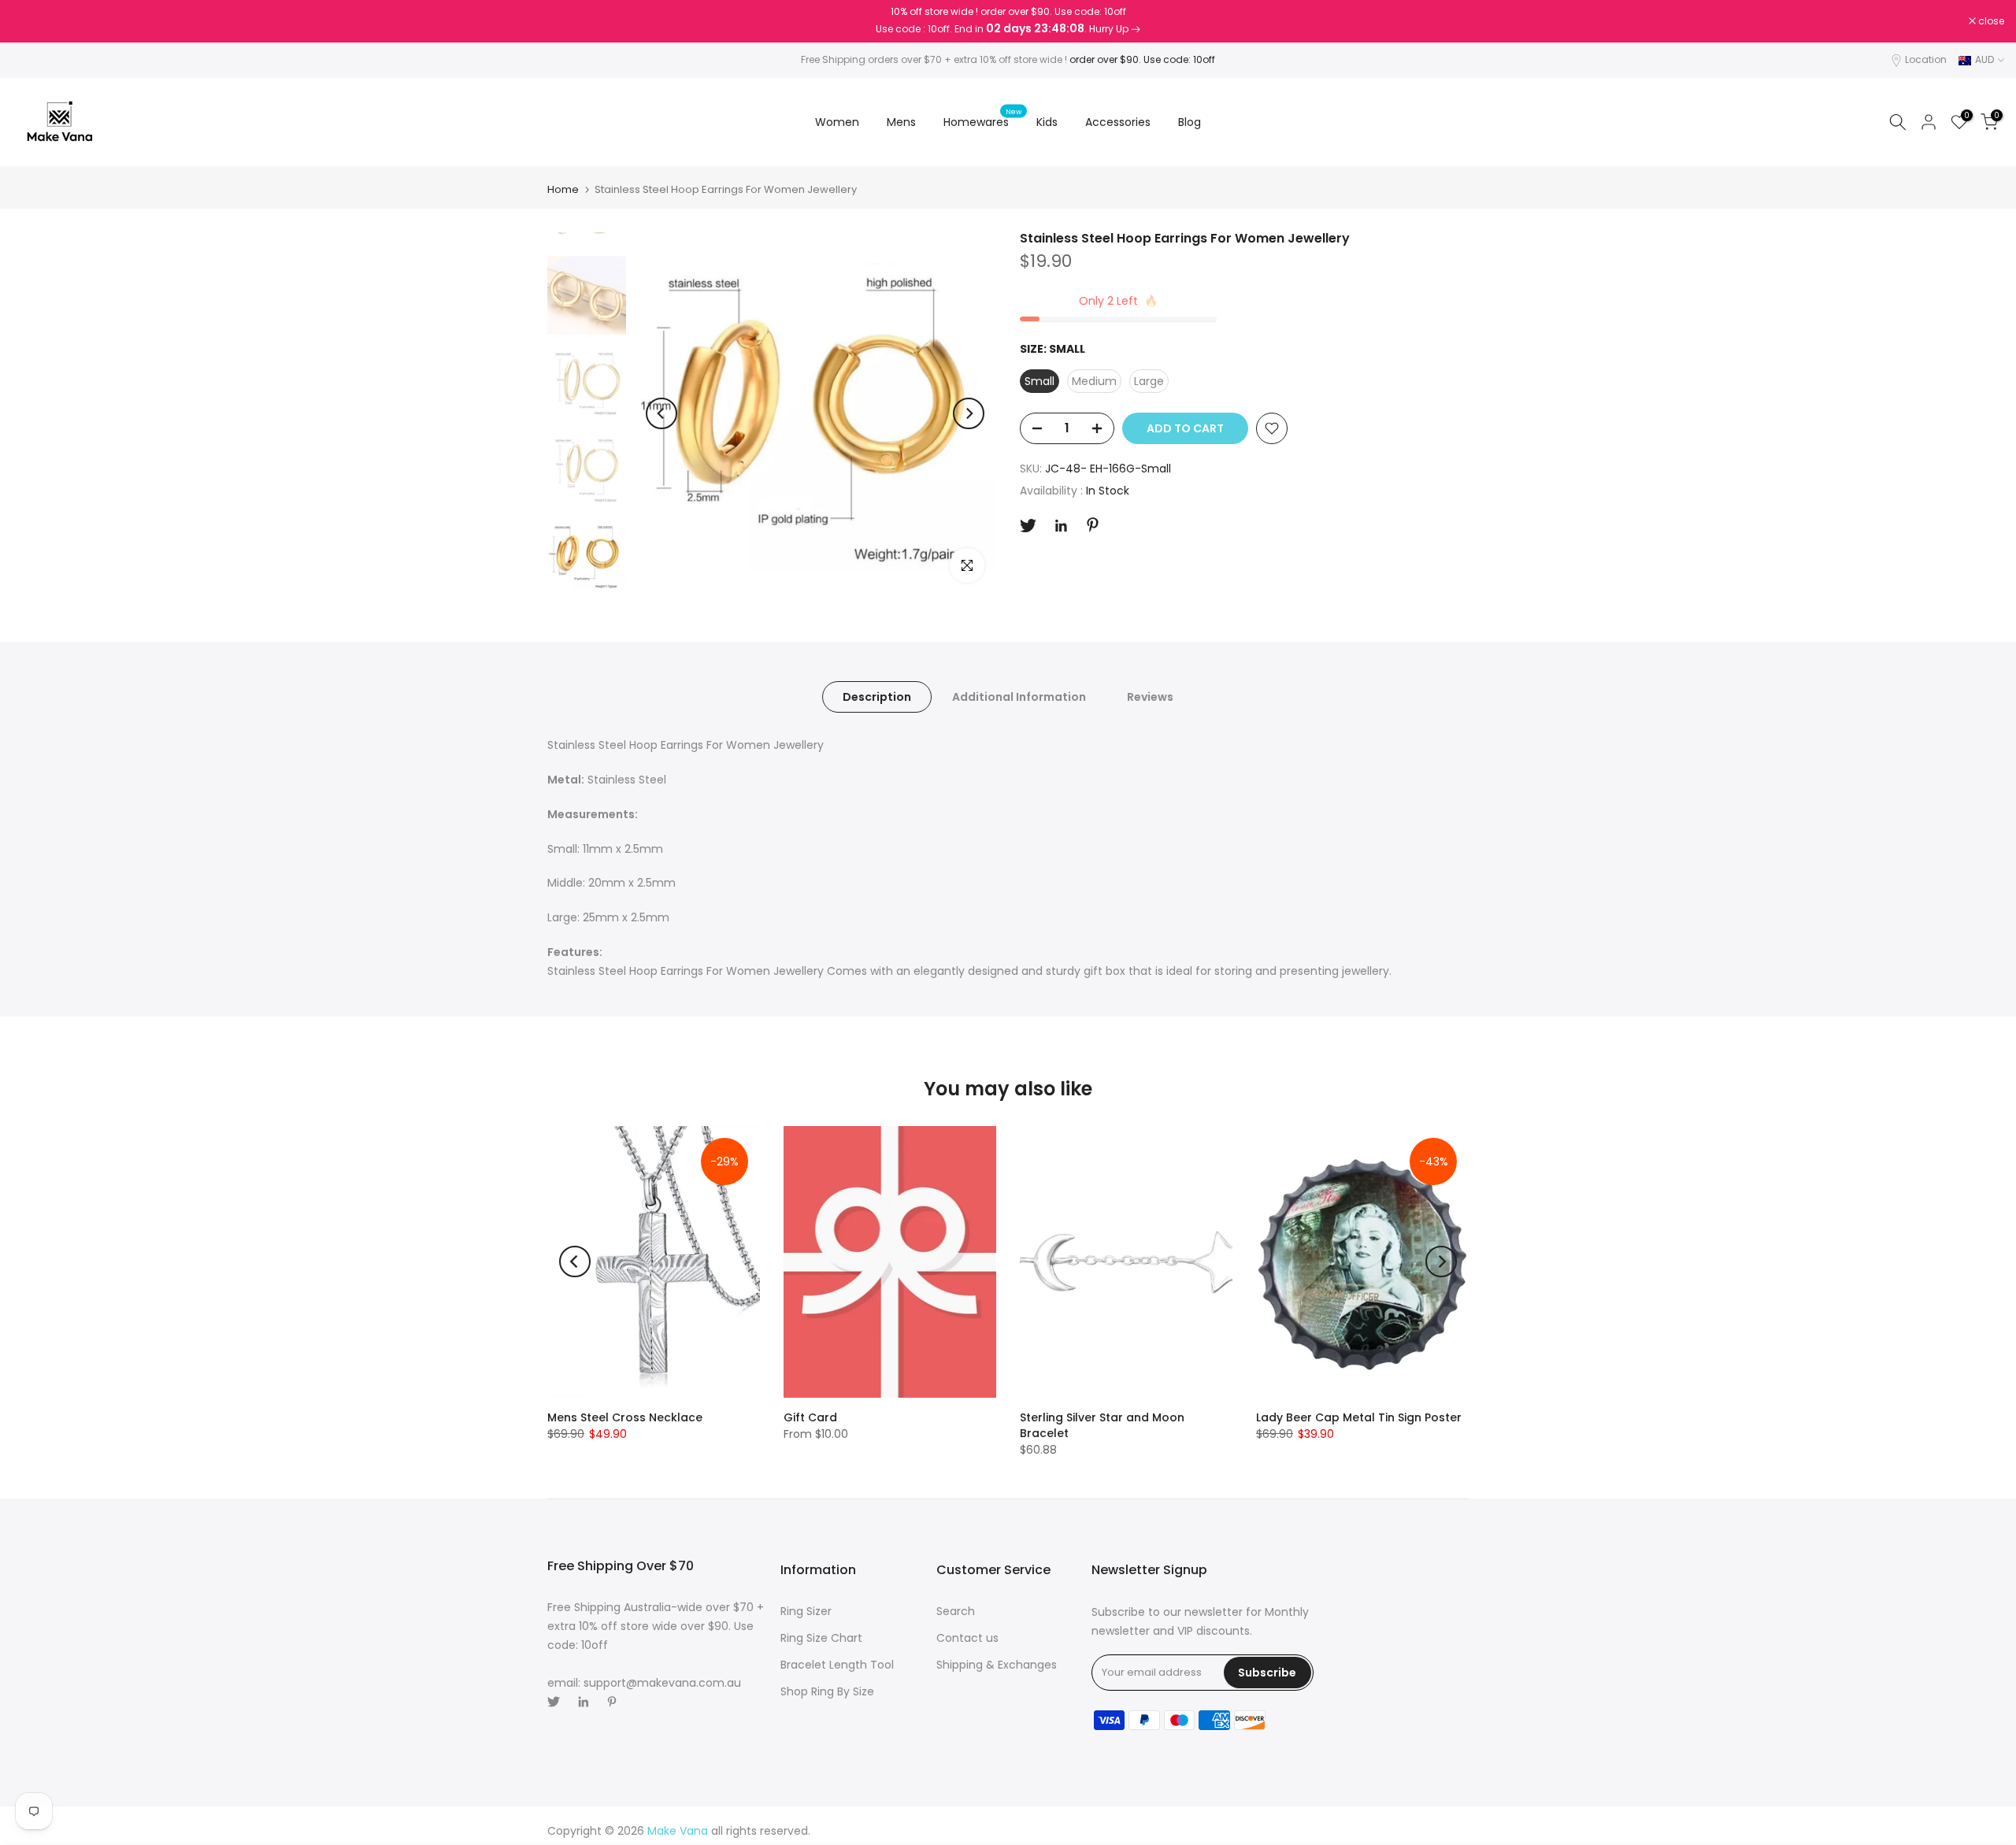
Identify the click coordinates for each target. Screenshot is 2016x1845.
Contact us (967, 1638)
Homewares (982, 121)
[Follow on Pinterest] (1093, 525)
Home (563, 189)
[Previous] (661, 413)
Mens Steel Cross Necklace (625, 1417)
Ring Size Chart (821, 1638)
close (33, 21)
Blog (1190, 122)
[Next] (969, 413)
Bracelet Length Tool (837, 1665)
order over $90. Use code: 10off (1142, 59)
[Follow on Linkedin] (1061, 526)
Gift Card (810, 1417)
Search (956, 1611)
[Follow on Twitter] (1028, 526)
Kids (1047, 122)
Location (1926, 59)
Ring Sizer (806, 1611)
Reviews (1150, 697)
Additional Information (1019, 697)
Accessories (1118, 122)
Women (837, 122)
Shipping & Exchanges (997, 1665)
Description (877, 697)
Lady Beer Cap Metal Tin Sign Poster (1359, 1417)
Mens (901, 122)
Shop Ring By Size (827, 1691)
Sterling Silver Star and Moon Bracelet (1102, 1425)
